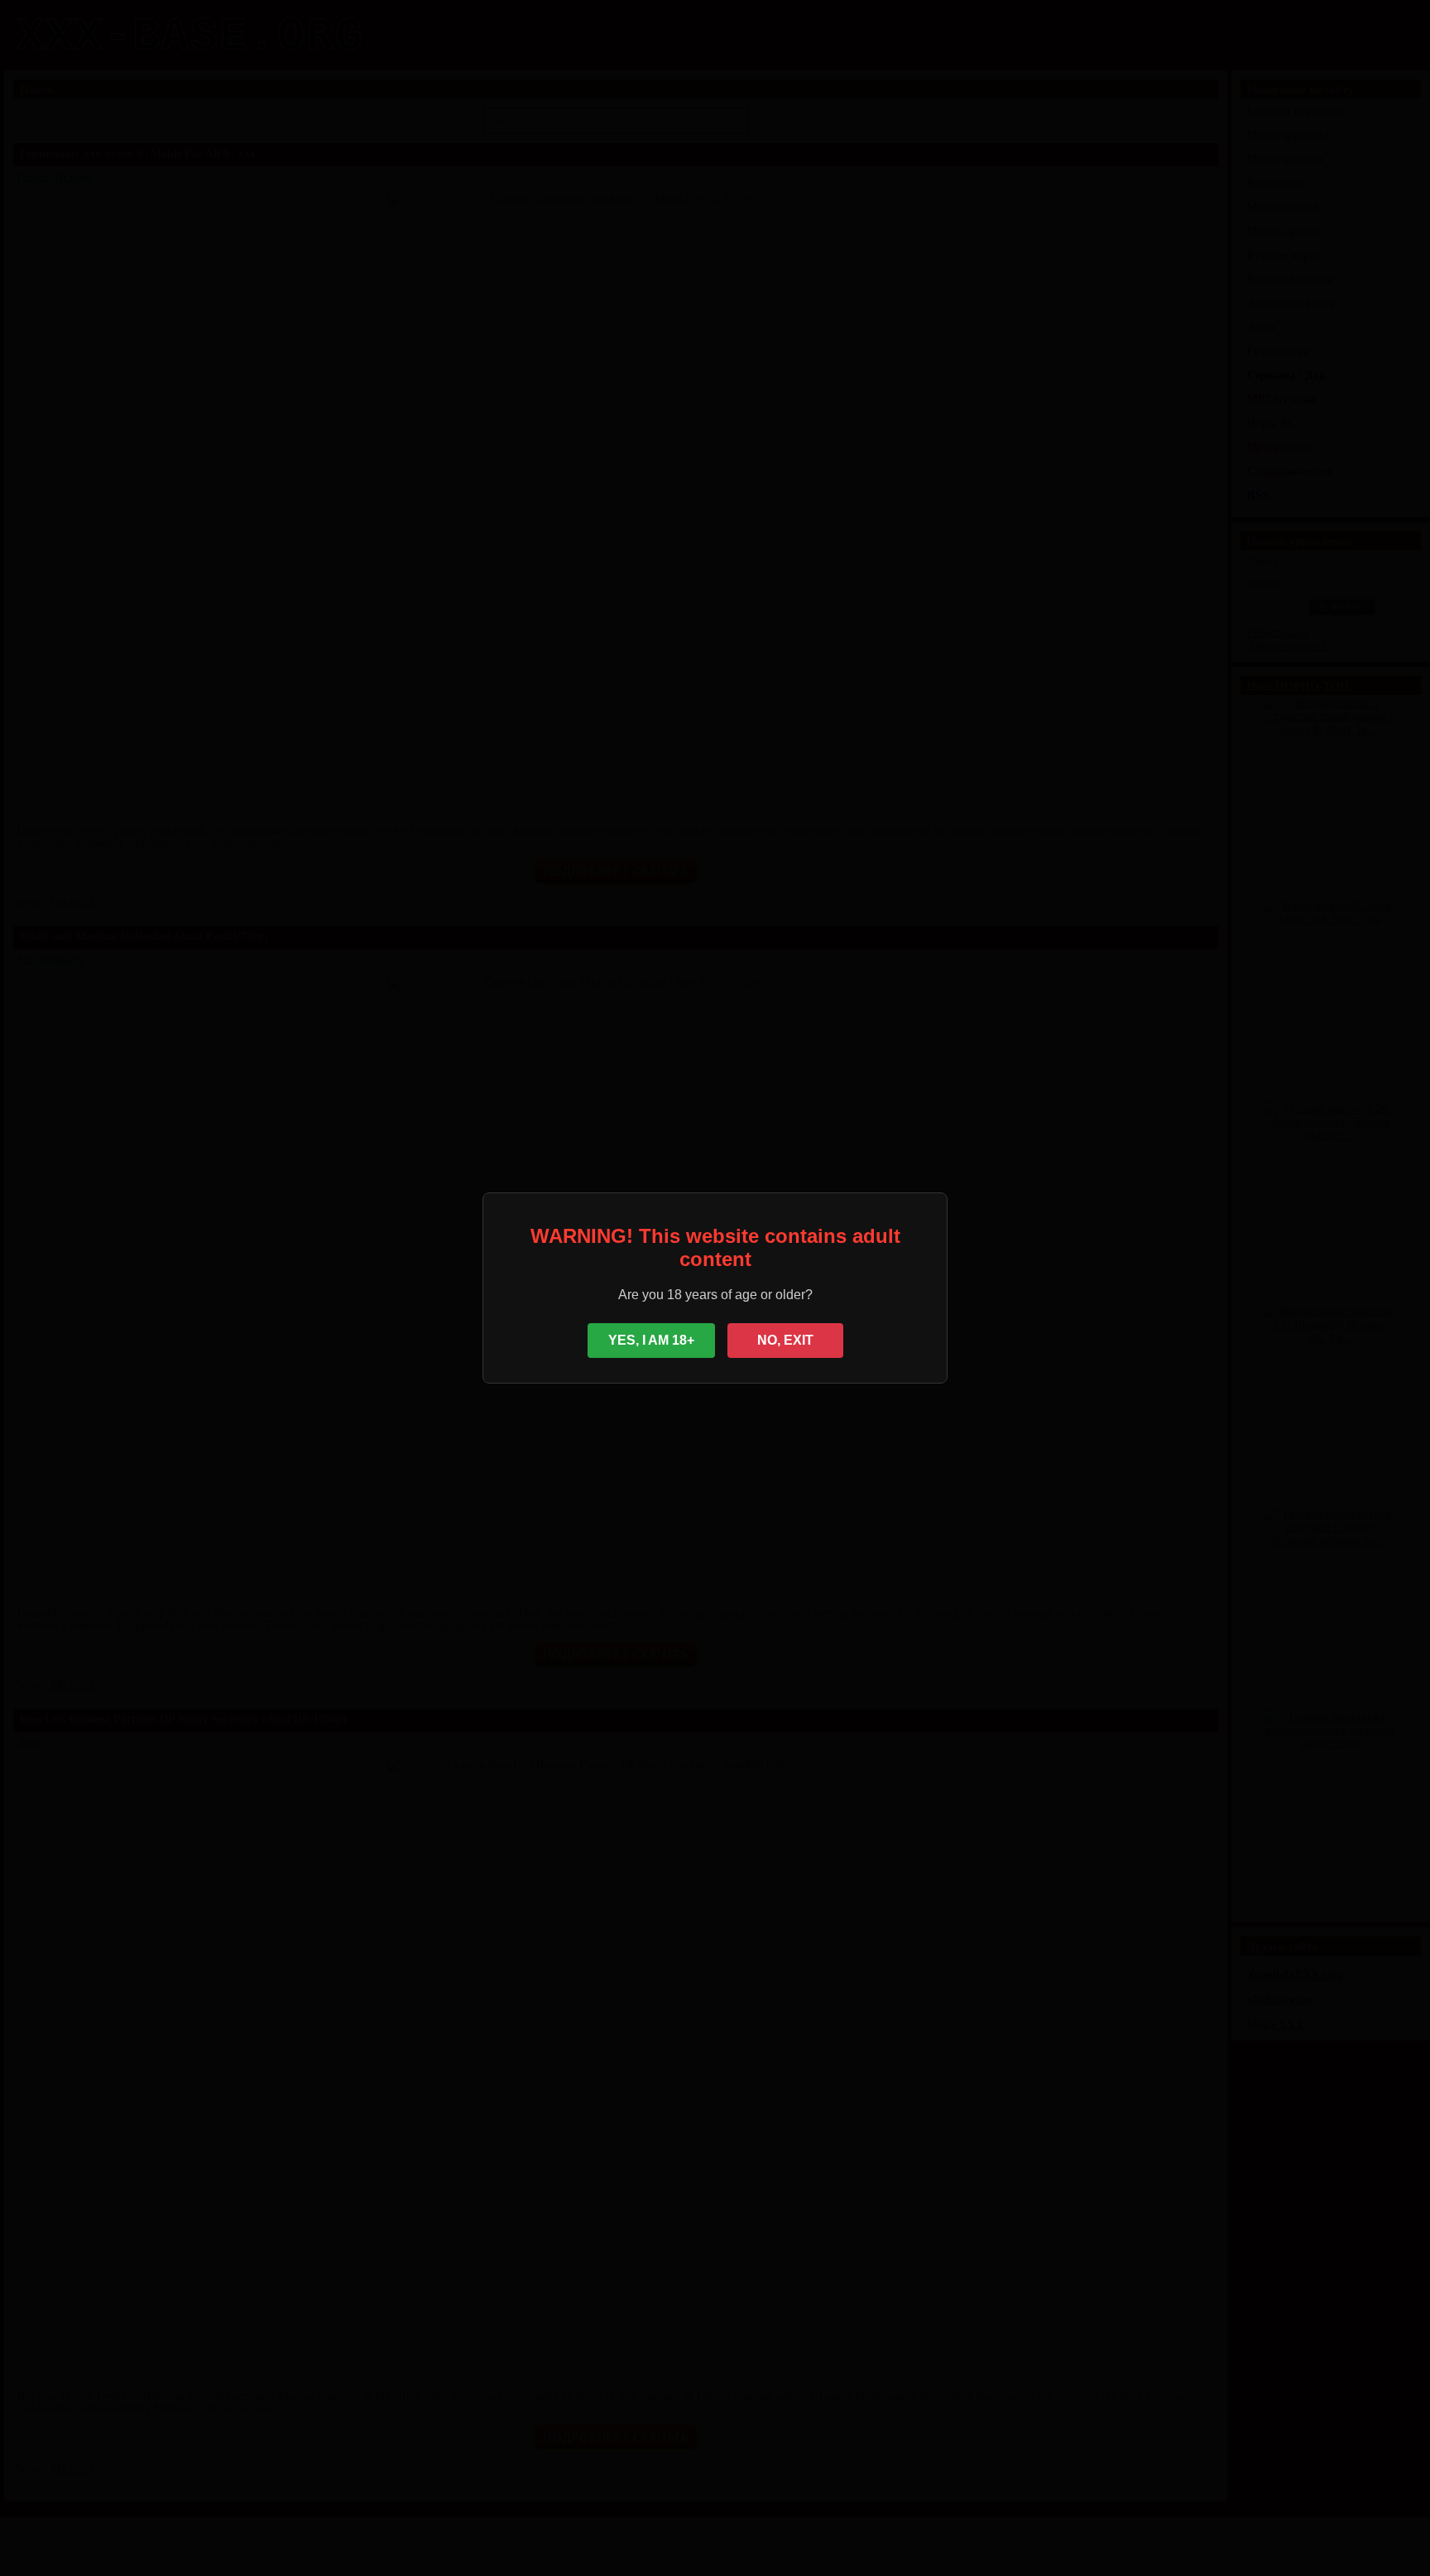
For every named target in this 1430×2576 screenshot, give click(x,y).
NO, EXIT (785, 1340)
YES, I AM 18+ (651, 1340)
